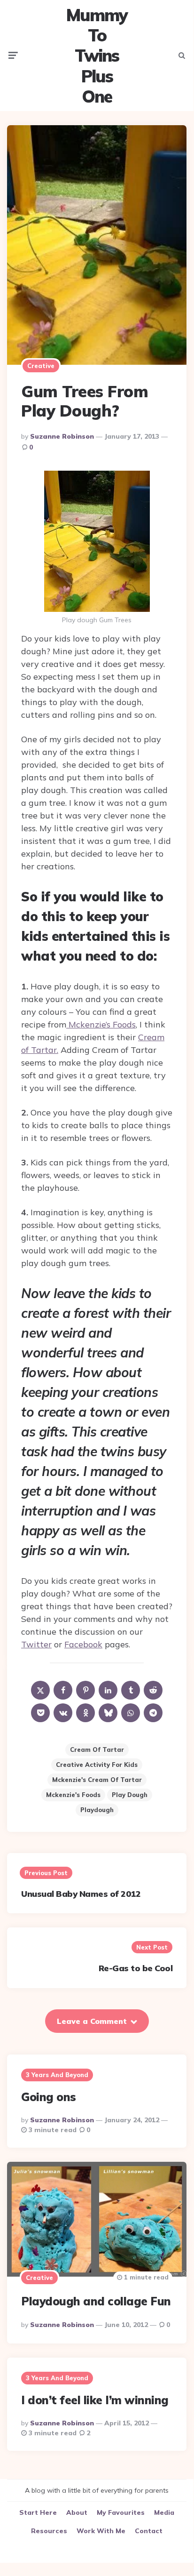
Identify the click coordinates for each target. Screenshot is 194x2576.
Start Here (38, 2512)
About (77, 2512)
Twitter (36, 1644)
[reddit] (153, 1690)
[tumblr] (131, 1690)
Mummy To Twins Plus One (97, 56)
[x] (40, 1690)
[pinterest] (85, 1690)
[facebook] (63, 1690)
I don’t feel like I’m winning (95, 2400)
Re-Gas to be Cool (136, 1968)
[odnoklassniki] (85, 1713)
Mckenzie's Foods (73, 1795)
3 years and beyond (57, 2075)
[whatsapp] (131, 1713)
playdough (97, 1810)
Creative (41, 366)
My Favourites (121, 2512)
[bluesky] (108, 1713)
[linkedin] (108, 1690)
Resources (49, 2531)
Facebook (83, 1644)
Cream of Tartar (97, 1749)
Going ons (49, 2097)
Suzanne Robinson (62, 436)
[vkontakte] (63, 1713)
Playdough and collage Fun (96, 2301)
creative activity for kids (97, 1765)
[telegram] (153, 1713)
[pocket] (40, 1713)
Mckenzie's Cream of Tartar (97, 1780)
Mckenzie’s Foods (101, 1024)
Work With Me (101, 2531)
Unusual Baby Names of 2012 (81, 1894)
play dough (130, 1795)
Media (164, 2512)
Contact (149, 2531)
